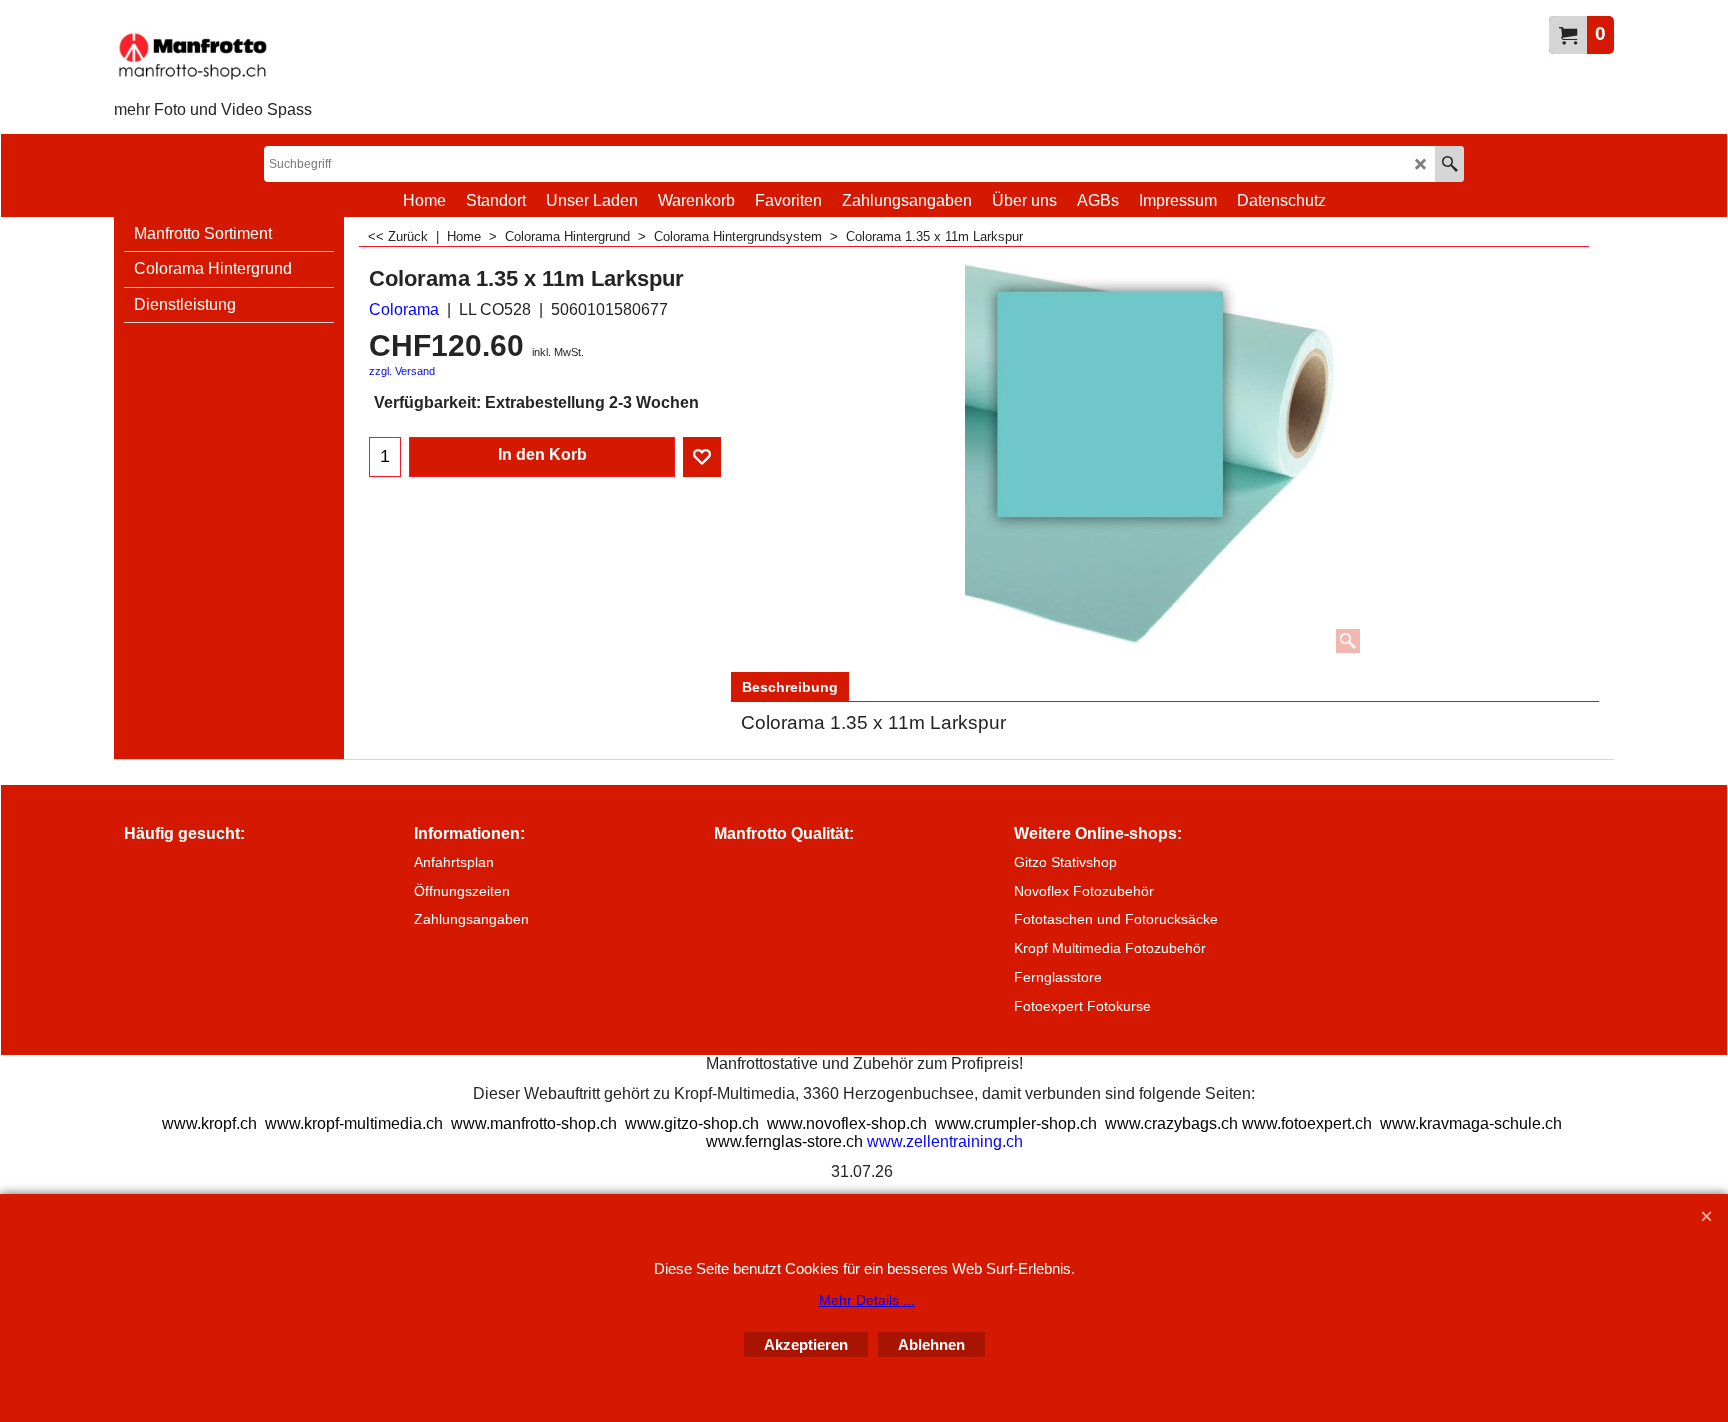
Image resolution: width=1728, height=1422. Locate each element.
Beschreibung (790, 687)
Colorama (404, 309)
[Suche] (1449, 164)
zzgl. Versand (402, 371)
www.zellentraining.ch (945, 1141)
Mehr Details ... (867, 1300)
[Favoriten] (702, 457)
